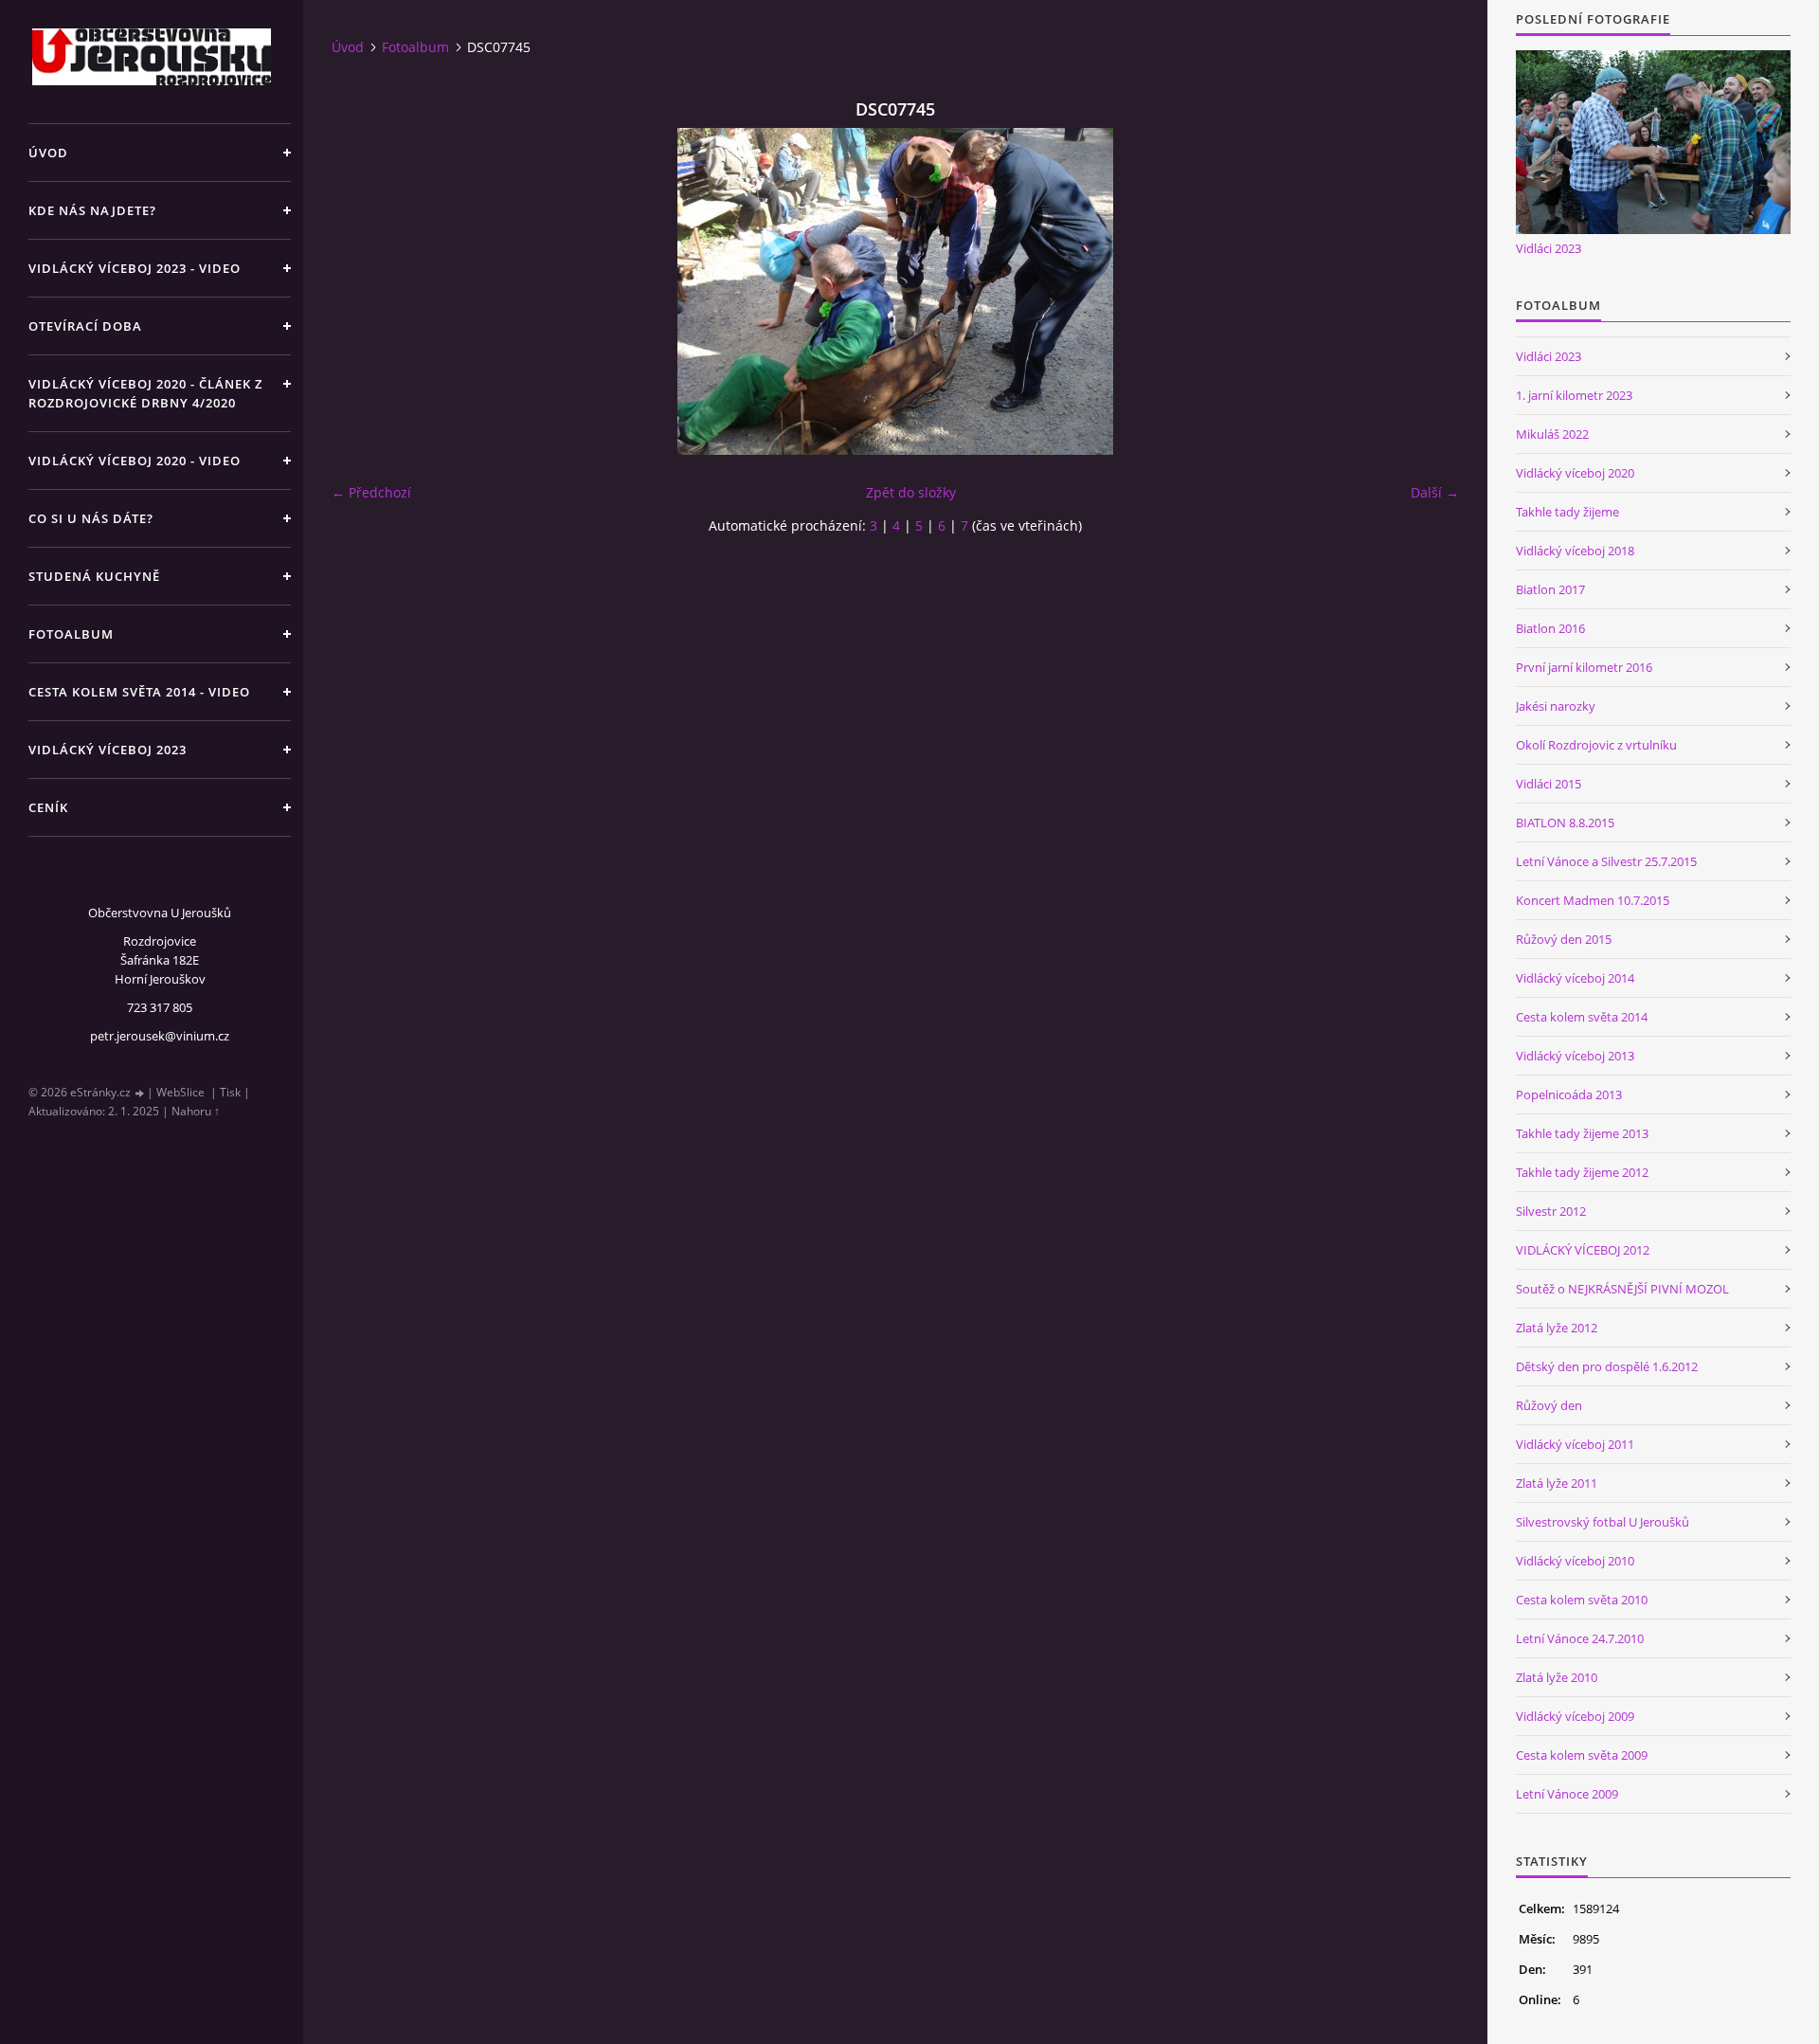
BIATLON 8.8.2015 (1565, 823)
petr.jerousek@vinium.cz (160, 1036)
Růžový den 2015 (1564, 939)
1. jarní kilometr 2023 (1574, 395)
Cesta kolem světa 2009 (1582, 1755)
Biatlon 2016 (1550, 628)
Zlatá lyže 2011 (1557, 1483)
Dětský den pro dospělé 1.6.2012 (1607, 1366)
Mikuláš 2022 (1552, 434)
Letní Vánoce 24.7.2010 (1580, 1638)
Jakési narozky (1556, 706)
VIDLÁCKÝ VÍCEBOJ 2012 (1583, 1250)
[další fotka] (1428, 291)
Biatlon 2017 (1550, 589)
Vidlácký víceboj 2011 (1575, 1444)
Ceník (48, 807)
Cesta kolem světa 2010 (1582, 1600)
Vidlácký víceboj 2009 (1575, 1716)
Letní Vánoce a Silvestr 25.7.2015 (1606, 861)
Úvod (48, 153)
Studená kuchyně (94, 576)
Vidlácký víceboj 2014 (1575, 978)
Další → (1435, 492)
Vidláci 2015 (1549, 784)
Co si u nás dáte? (91, 518)
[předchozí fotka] (362, 291)
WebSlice (180, 1092)
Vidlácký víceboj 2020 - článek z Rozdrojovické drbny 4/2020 (145, 393)
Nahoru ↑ (196, 1111)
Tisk (230, 1092)
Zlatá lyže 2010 (1557, 1677)
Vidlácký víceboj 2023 (108, 750)
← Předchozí (371, 492)
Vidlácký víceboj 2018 (1575, 551)
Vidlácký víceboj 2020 (1575, 473)
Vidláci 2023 (1549, 248)
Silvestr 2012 (1551, 1211)
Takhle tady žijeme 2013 (1582, 1133)
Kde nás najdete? (92, 210)
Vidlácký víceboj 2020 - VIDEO (135, 461)
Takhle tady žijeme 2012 (1582, 1172)
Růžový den (1549, 1405)
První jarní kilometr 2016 (1584, 667)
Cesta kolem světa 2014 (1582, 1017)
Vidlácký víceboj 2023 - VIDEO (135, 268)
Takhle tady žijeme (1567, 512)
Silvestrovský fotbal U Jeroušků (1603, 1522)
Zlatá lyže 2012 (1557, 1328)
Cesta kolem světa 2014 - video (139, 692)
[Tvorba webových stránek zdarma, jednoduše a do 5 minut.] (140, 1093)
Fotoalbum (71, 634)
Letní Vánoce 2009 (1567, 1794)
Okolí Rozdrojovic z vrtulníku (1596, 745)
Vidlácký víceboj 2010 (1575, 1561)
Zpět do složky (911, 492)
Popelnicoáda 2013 (1569, 1094)
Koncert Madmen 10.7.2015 (1593, 900)
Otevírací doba (85, 326)
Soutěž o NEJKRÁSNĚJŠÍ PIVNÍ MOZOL (1622, 1289)
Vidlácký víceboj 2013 (1575, 1056)
